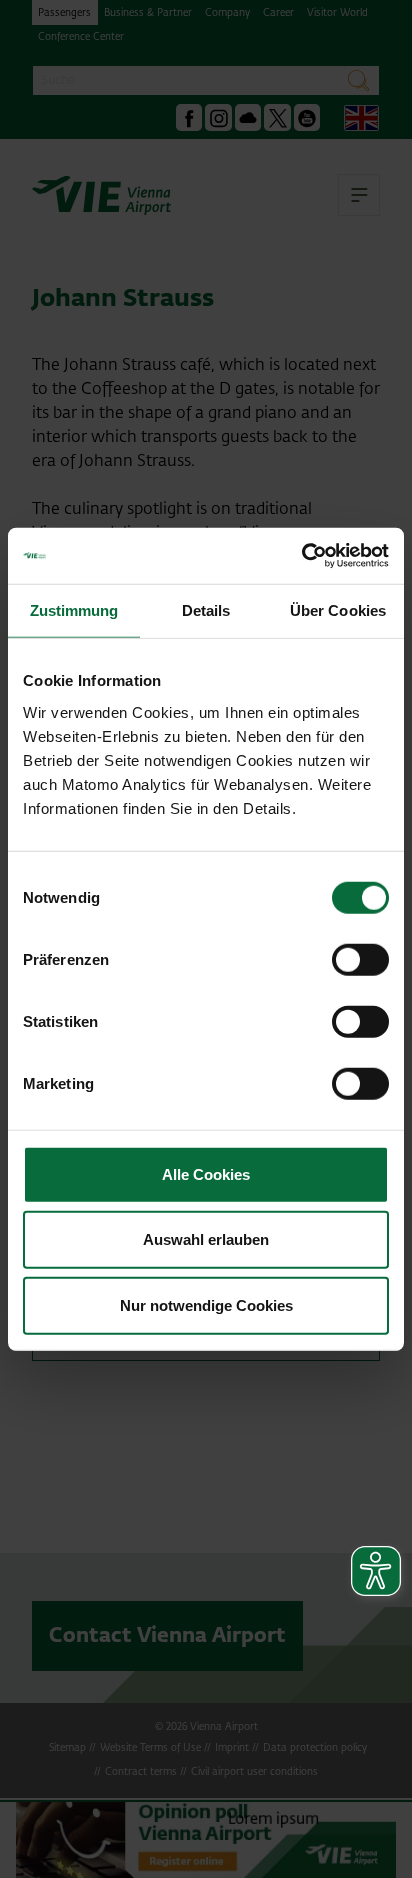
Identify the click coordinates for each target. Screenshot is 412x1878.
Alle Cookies (206, 1173)
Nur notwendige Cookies (206, 1304)
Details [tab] (206, 609)
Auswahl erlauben (206, 1239)
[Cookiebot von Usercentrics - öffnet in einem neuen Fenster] (301, 556)
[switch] (360, 959)
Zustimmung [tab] (74, 609)
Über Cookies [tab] (338, 609)
